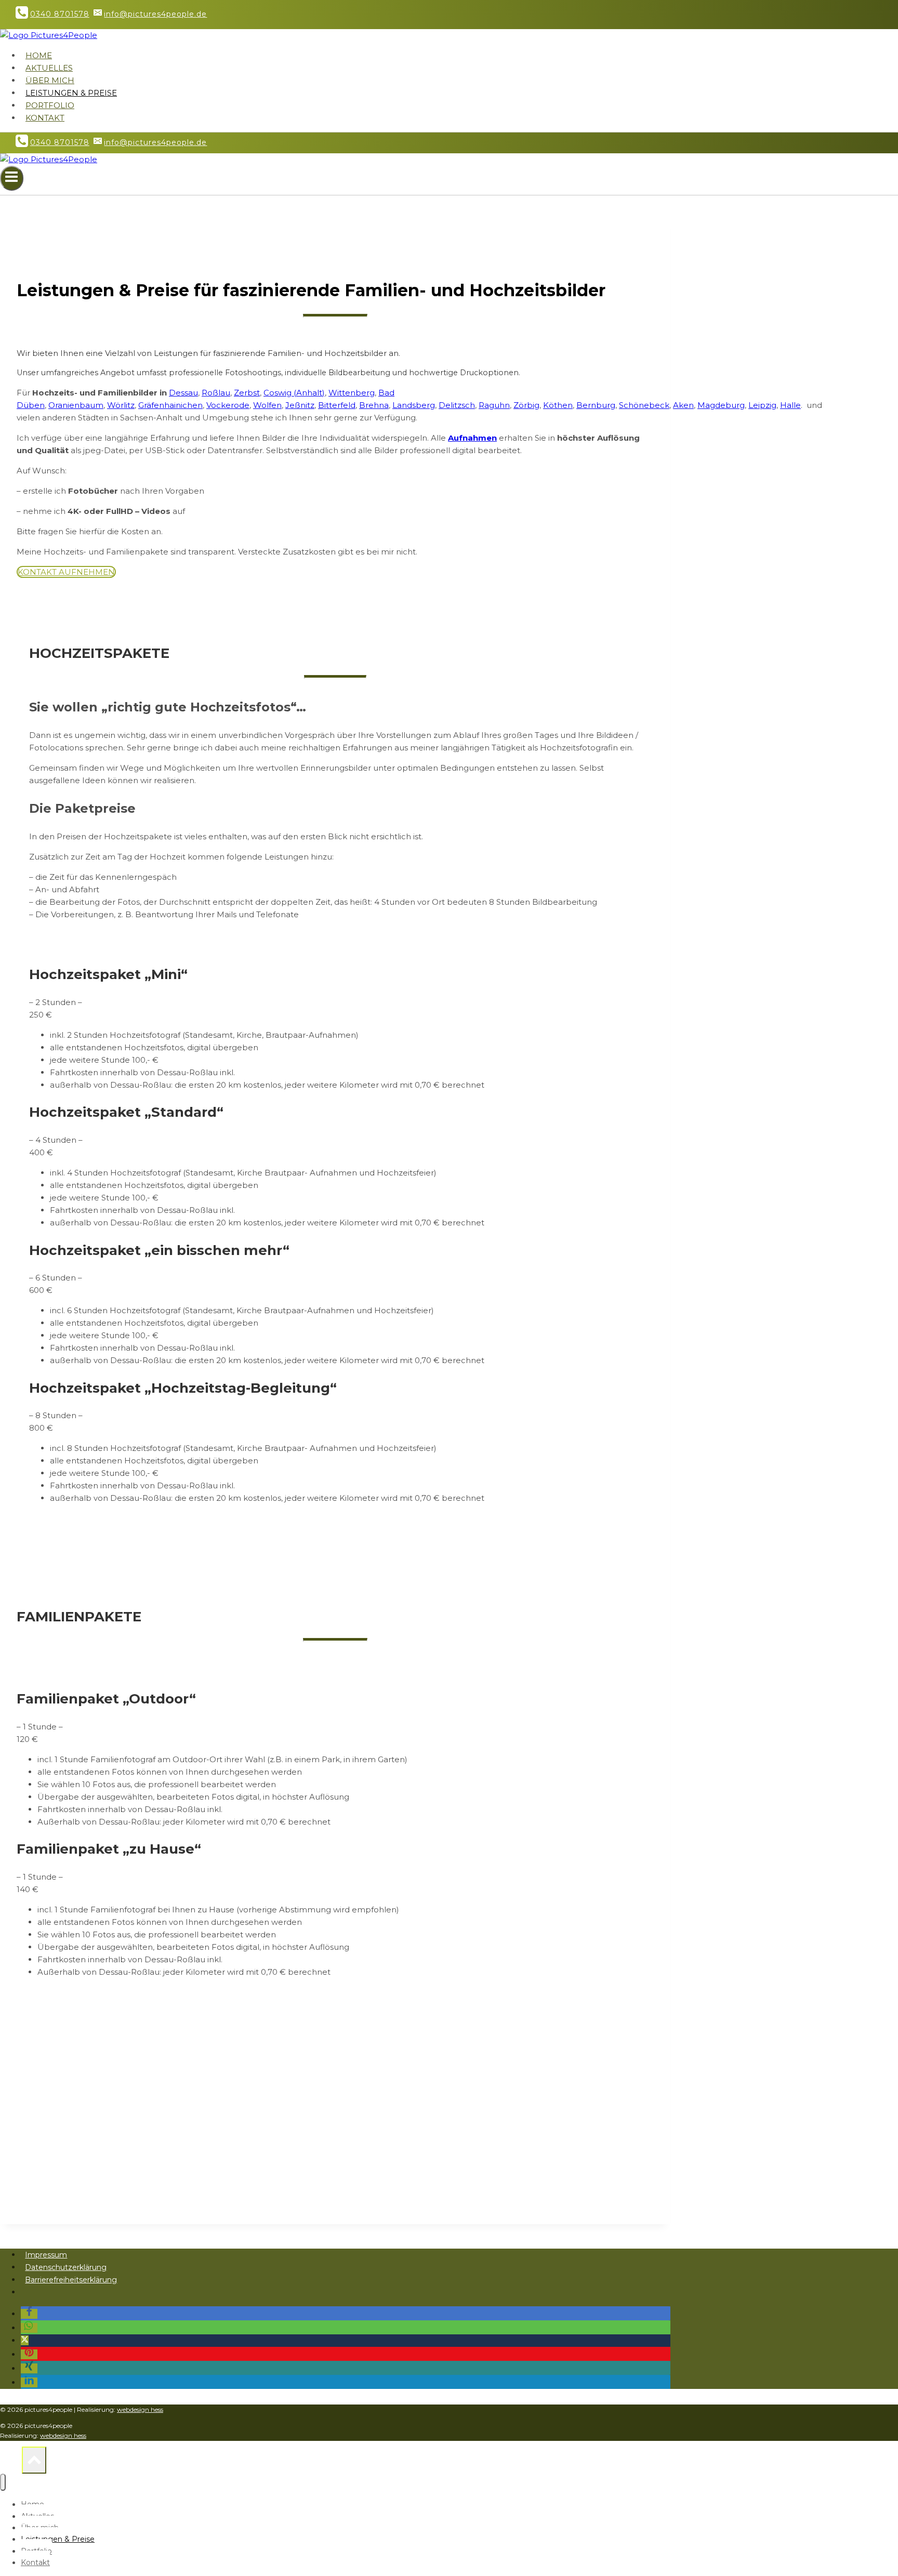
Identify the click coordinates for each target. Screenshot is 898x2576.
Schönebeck (644, 405)
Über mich (50, 80)
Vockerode (228, 405)
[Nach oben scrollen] (11, 2463)
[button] (29, 2314)
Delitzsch (457, 405)
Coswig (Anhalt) (294, 393)
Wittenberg (352, 393)
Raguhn (494, 405)
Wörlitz (121, 405)
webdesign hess (140, 2409)
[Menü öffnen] (12, 178)
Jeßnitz (300, 405)
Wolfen (267, 405)
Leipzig (762, 405)
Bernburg (596, 405)
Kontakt (45, 118)
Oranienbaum (76, 405)
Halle (790, 405)
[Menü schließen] (3, 2482)
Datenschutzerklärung (66, 2267)
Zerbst (247, 393)
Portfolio (50, 105)
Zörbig (526, 405)
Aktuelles (49, 68)
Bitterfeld (337, 405)
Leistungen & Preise (71, 93)
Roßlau (216, 393)
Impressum (46, 2255)
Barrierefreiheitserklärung (71, 2280)
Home (39, 55)
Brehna (374, 405)
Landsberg (414, 405)
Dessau (183, 393)
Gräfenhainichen (170, 405)
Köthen (558, 405)
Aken (683, 405)
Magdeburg (721, 405)
